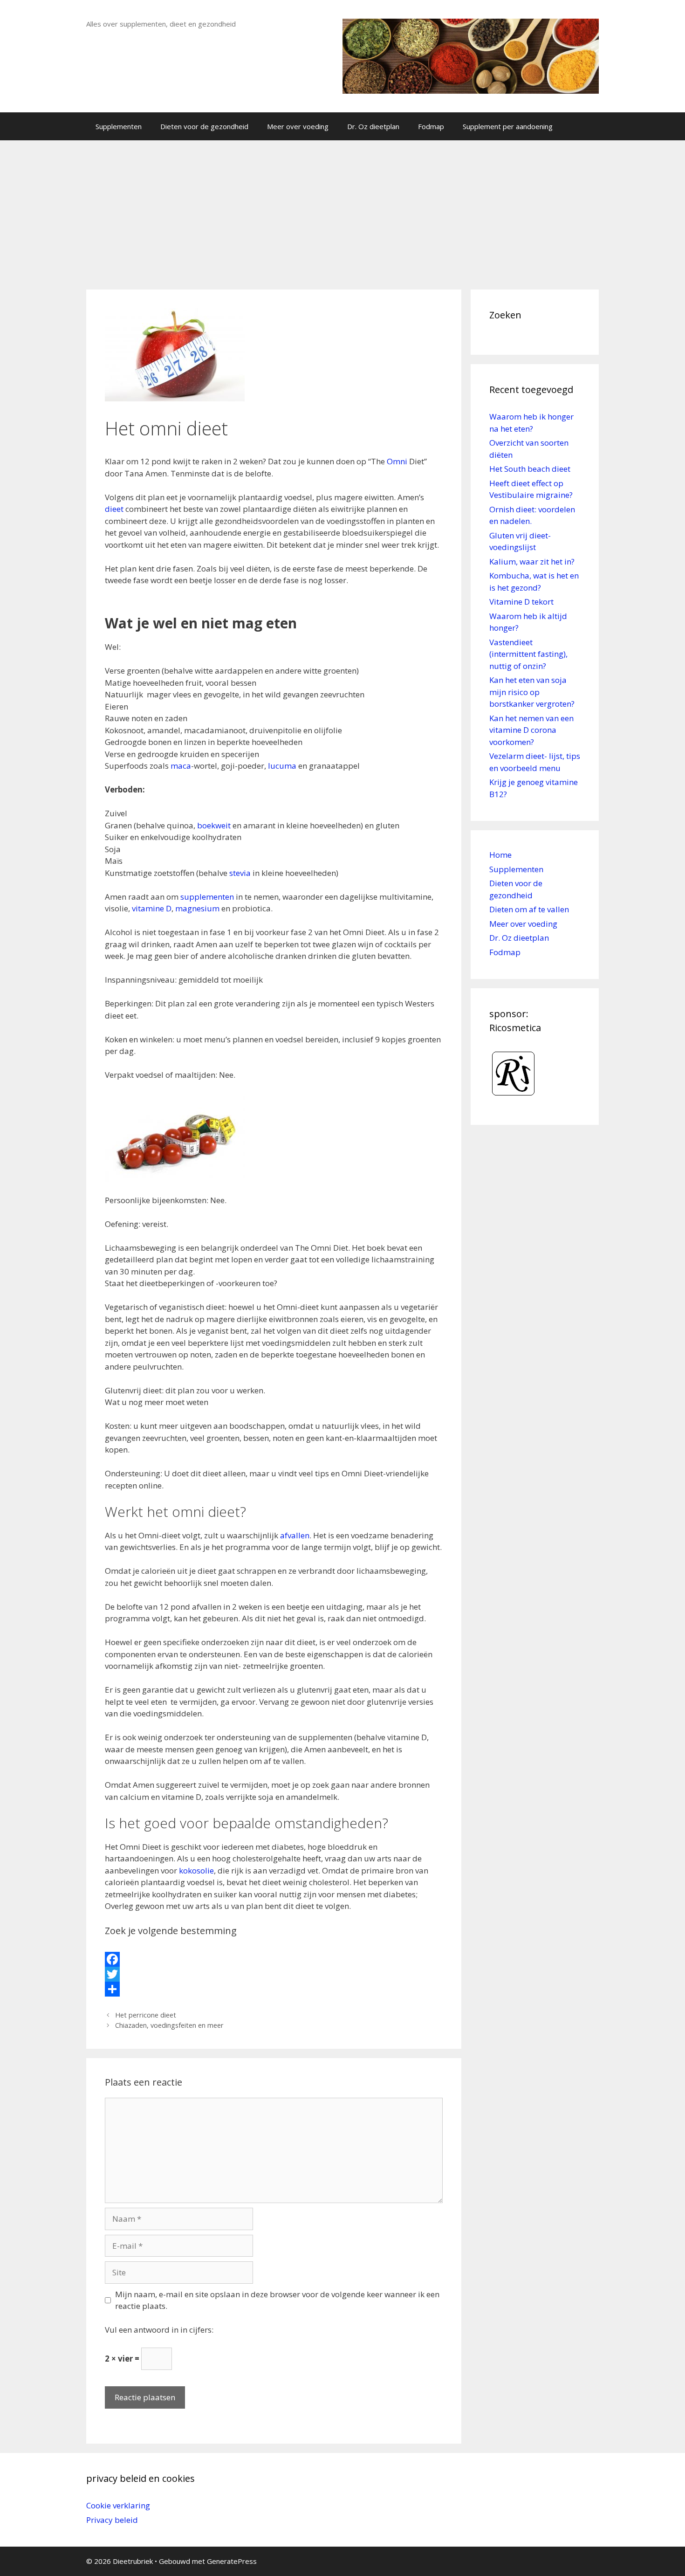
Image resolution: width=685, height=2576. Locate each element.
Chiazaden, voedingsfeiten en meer (169, 2025)
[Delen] (274, 1989)
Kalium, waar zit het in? (532, 561)
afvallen (295, 1535)
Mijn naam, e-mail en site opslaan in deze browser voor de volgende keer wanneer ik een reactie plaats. (277, 2300)
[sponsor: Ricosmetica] (514, 1100)
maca (181, 766)
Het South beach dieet (530, 469)
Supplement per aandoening (508, 126)
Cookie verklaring (118, 2505)
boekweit (214, 825)
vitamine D (152, 908)
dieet (114, 509)
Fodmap (431, 126)
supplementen (206, 897)
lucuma (282, 766)
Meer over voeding (298, 126)
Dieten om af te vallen (529, 909)
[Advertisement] (342, 210)
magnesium (197, 908)
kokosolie (196, 1870)
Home (500, 855)
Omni (397, 461)
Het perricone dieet (146, 2015)
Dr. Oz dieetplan (373, 126)
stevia (240, 873)
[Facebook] (274, 1959)
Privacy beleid (112, 2520)
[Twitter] (274, 1974)
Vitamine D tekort (521, 602)
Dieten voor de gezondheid (204, 126)
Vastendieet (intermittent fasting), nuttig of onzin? (528, 654)
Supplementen (119, 126)
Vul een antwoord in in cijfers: (159, 2330)
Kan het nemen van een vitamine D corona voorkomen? (531, 730)
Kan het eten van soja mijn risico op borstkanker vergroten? (532, 692)
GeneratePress (232, 2561)
